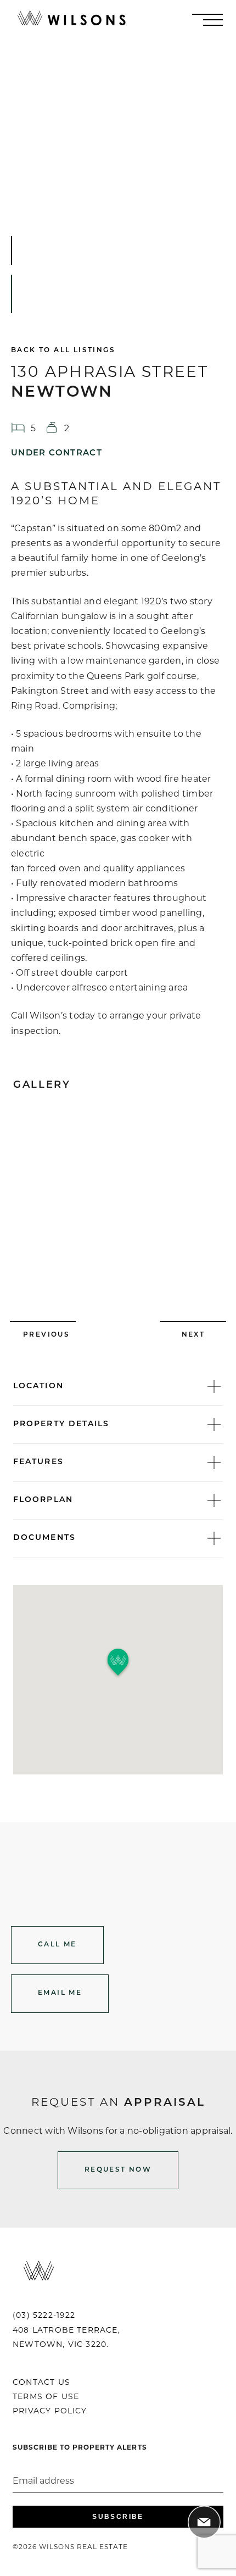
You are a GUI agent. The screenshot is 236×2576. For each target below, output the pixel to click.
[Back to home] (71, 20)
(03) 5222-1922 (44, 2315)
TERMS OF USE (46, 2396)
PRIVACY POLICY (50, 2411)
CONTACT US (41, 2382)
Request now (118, 2170)
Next (193, 1335)
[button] (118, 1663)
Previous (46, 1335)
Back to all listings (63, 350)
